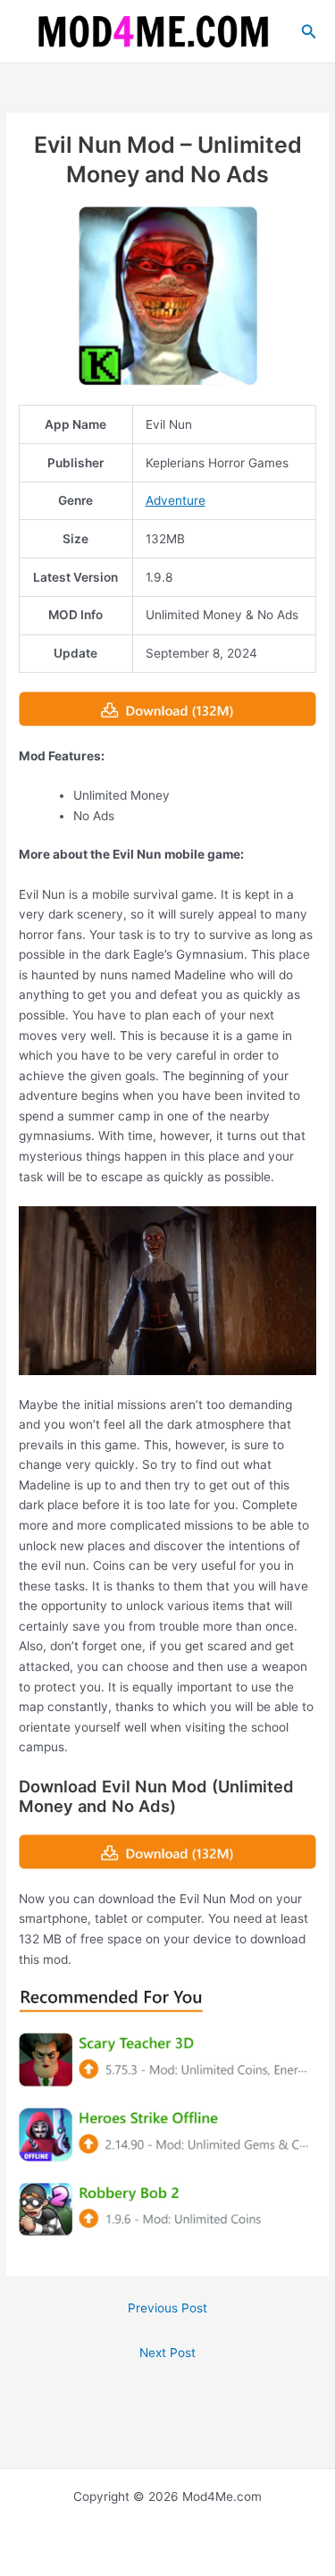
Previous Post (167, 2308)
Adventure (176, 500)
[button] (309, 32)
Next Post (167, 2353)
